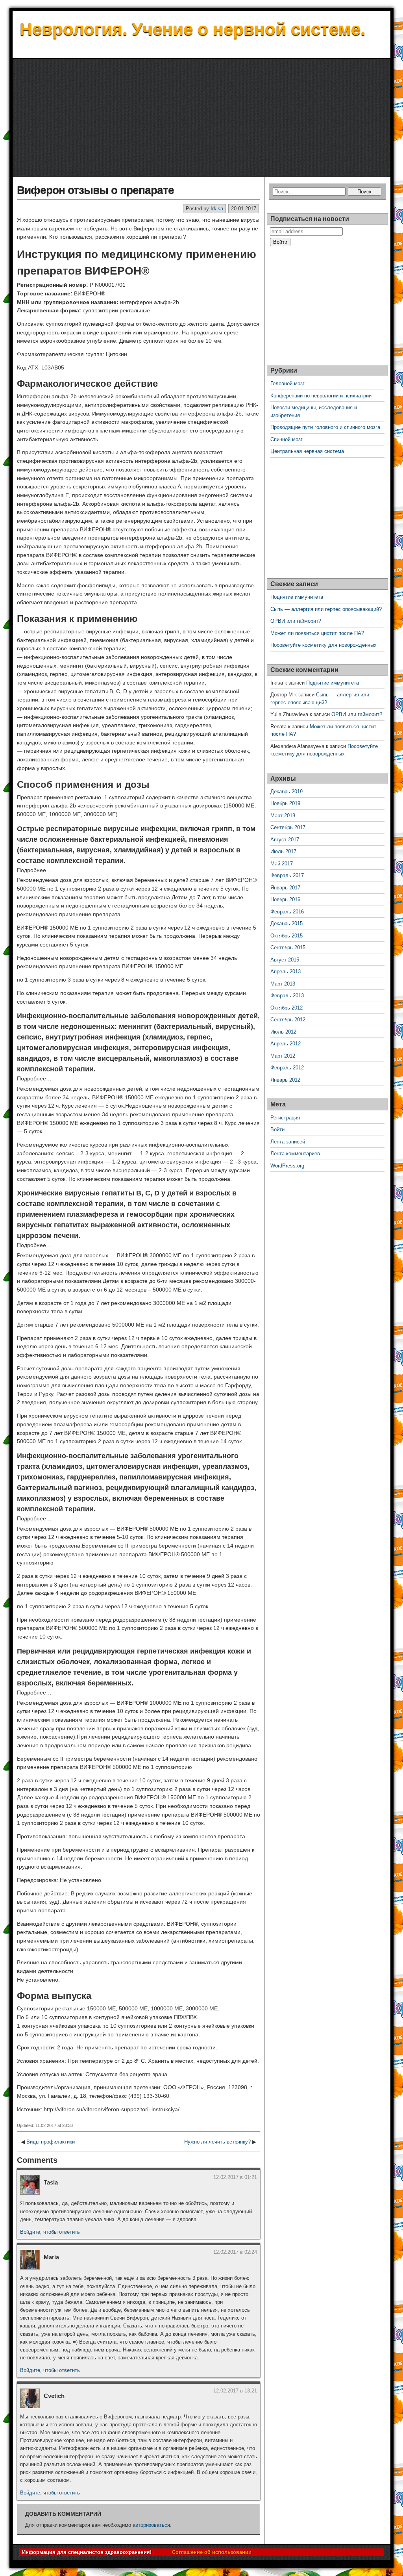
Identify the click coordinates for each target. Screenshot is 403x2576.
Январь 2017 (285, 888)
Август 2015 (285, 960)
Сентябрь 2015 (288, 947)
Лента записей (288, 1142)
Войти (277, 1129)
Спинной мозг (287, 439)
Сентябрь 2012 (288, 1020)
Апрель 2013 (286, 972)
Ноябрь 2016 (285, 899)
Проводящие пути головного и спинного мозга (325, 427)
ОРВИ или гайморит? (296, 621)
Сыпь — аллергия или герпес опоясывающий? (326, 609)
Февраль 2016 (287, 912)
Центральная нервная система (307, 451)
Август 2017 (285, 840)
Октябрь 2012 (287, 1008)
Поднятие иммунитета (297, 597)
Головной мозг (287, 383)
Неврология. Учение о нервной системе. (192, 29)
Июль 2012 (283, 1032)
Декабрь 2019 (287, 792)
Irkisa (217, 209)
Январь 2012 (285, 1080)
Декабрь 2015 (287, 923)
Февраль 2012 (287, 1068)
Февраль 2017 (287, 875)
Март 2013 (283, 984)
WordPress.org (287, 1166)
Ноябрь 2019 (285, 803)
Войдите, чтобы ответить (50, 2232)
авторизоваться (151, 2525)
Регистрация (285, 1118)
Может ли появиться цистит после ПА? (317, 633)
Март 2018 (283, 816)
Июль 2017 (283, 851)
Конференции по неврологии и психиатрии (321, 396)
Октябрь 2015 (287, 936)
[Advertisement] (201, 118)
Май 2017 (282, 864)
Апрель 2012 (286, 1044)
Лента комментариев (295, 1153)
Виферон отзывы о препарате (95, 190)
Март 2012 (283, 1056)
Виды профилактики (51, 2142)
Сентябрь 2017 (288, 827)
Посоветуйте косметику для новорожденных (324, 645)
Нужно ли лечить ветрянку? (217, 2142)
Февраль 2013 (287, 996)
